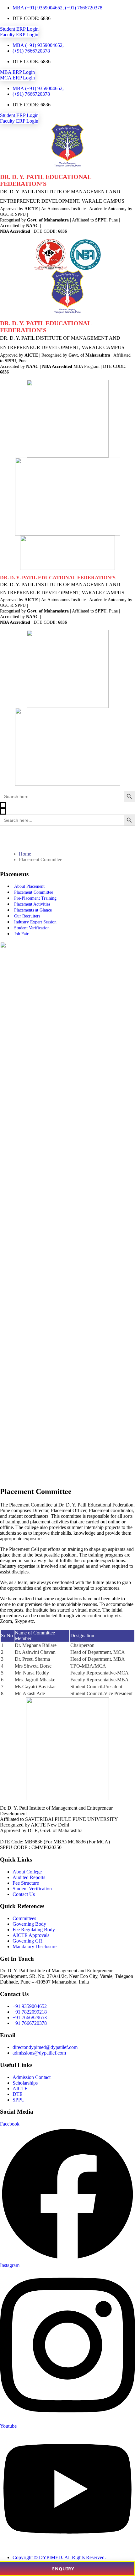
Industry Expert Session (35, 922)
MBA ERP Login (17, 72)
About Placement (29, 886)
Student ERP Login (19, 29)
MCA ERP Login (17, 78)
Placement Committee (34, 892)
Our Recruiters (27, 916)
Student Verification (32, 928)
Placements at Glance (33, 910)
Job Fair (21, 934)
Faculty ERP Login (19, 35)
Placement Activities (32, 904)
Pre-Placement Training (35, 898)
